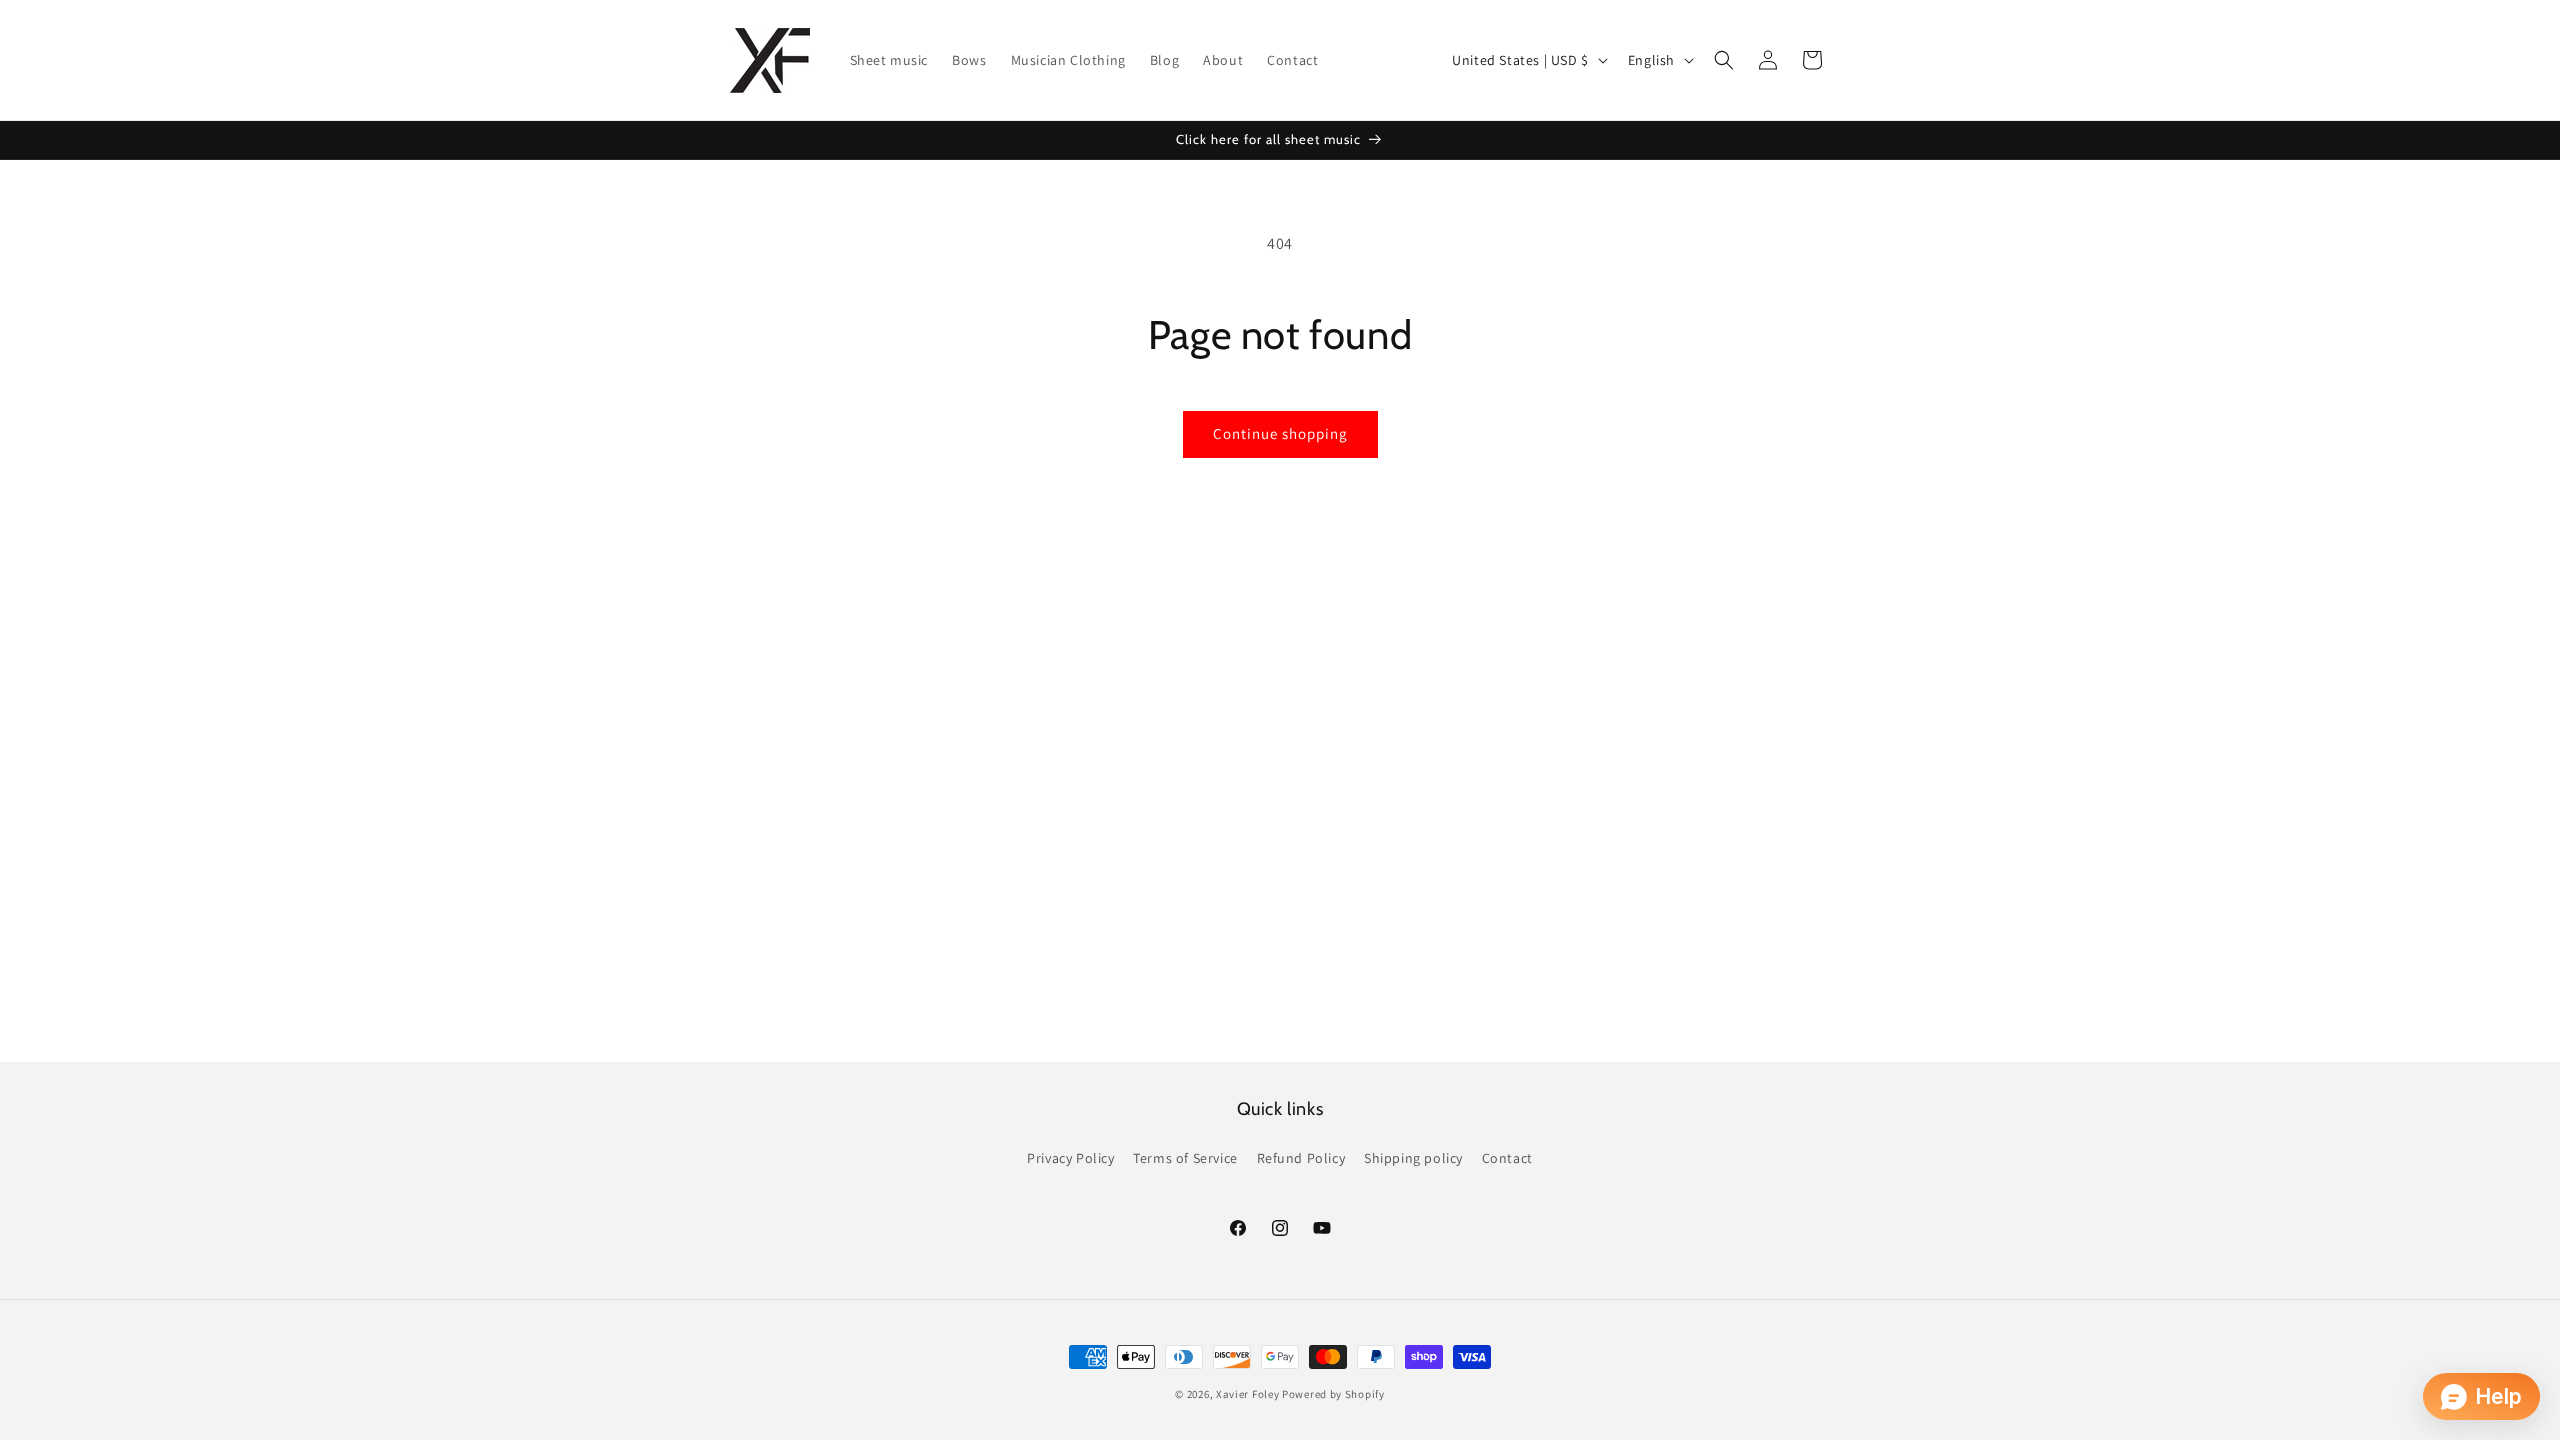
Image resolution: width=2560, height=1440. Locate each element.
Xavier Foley (1247, 1394)
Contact (1507, 1158)
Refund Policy (1301, 1158)
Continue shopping (1280, 433)
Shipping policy (1413, 1158)
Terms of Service (1185, 1158)
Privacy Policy (1070, 1158)
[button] (1724, 60)
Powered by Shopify (1333, 1394)
